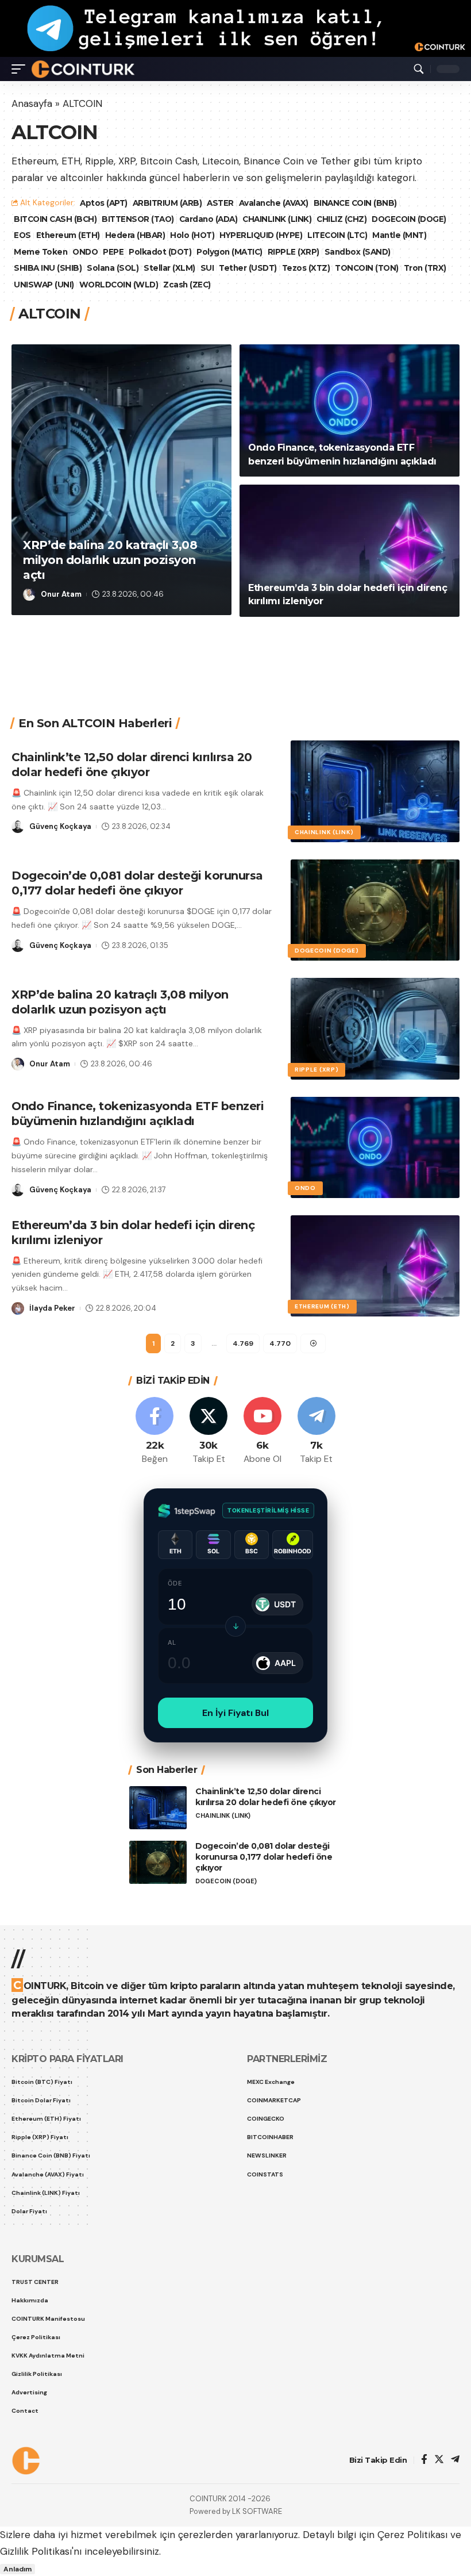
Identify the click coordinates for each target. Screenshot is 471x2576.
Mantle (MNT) (399, 235)
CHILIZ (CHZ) (341, 219)
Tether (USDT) (248, 268)
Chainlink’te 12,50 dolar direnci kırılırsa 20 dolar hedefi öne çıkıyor (266, 1797)
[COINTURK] (83, 69)
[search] (419, 69)
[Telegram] (316, 1431)
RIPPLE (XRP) (294, 252)
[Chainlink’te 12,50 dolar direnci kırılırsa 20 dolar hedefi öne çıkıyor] (375, 791)
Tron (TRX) (425, 268)
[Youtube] (263, 1431)
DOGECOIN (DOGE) (409, 219)
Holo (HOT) (192, 235)
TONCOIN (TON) (367, 268)
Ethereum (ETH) (68, 235)
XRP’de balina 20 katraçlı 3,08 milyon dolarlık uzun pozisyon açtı (110, 560)
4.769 (243, 1343)
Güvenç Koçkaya (60, 826)
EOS (22, 235)
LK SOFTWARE (257, 2511)
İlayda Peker (52, 1308)
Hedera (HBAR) (135, 235)
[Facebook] (155, 1431)
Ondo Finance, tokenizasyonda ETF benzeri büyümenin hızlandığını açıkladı (138, 1114)
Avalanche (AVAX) (274, 203)
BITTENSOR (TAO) (138, 219)
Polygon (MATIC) (229, 252)
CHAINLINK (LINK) (277, 219)
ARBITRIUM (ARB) (167, 203)
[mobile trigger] (21, 69)
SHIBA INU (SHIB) (48, 268)
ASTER (220, 203)
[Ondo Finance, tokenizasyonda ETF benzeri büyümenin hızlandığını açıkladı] (350, 410)
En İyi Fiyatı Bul (235, 1713)
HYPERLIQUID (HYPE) (261, 235)
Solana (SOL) (113, 268)
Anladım (18, 2569)
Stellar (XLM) (169, 268)
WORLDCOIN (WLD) (119, 285)
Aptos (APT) (104, 203)
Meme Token (40, 252)
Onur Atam (61, 594)
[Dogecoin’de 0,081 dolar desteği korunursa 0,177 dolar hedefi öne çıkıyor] (375, 910)
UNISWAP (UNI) (44, 285)
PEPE (113, 252)
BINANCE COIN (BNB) (355, 203)
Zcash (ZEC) (187, 285)
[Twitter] (209, 1431)
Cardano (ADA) (209, 219)
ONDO (85, 252)
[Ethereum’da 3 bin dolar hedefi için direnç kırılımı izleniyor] (350, 551)
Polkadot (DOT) (160, 252)
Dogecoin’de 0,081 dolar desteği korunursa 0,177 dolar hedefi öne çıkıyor (137, 883)
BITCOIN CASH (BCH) (55, 219)
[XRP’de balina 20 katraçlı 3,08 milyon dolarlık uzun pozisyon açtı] (121, 480)
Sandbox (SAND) (358, 252)
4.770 (280, 1343)
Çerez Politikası (412, 2535)
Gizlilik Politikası (36, 2551)
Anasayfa (32, 103)
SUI (207, 268)
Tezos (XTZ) (306, 268)
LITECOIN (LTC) (337, 235)
